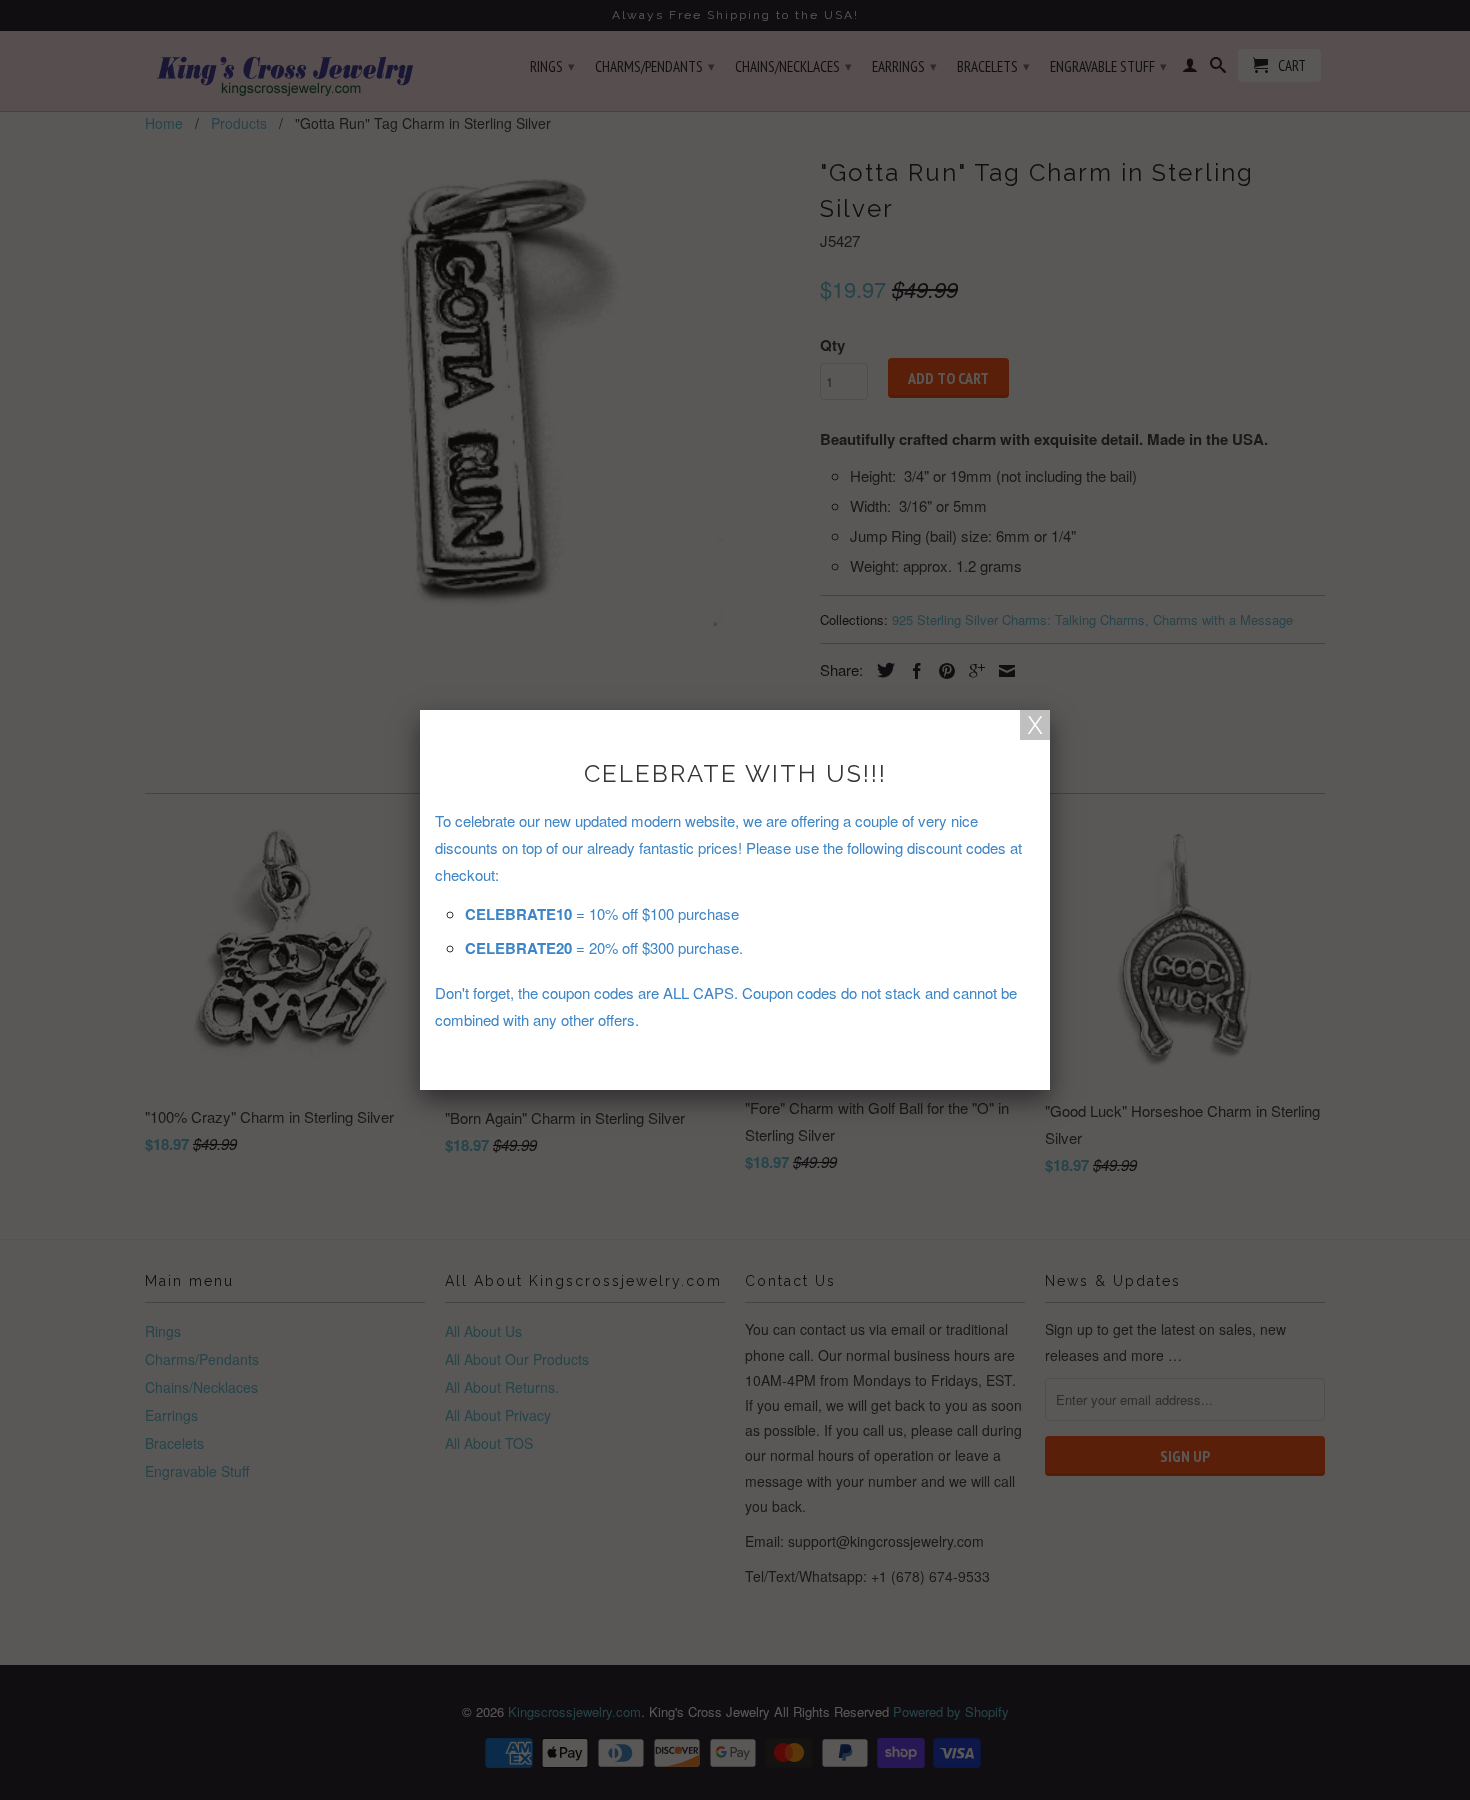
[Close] (1035, 725)
